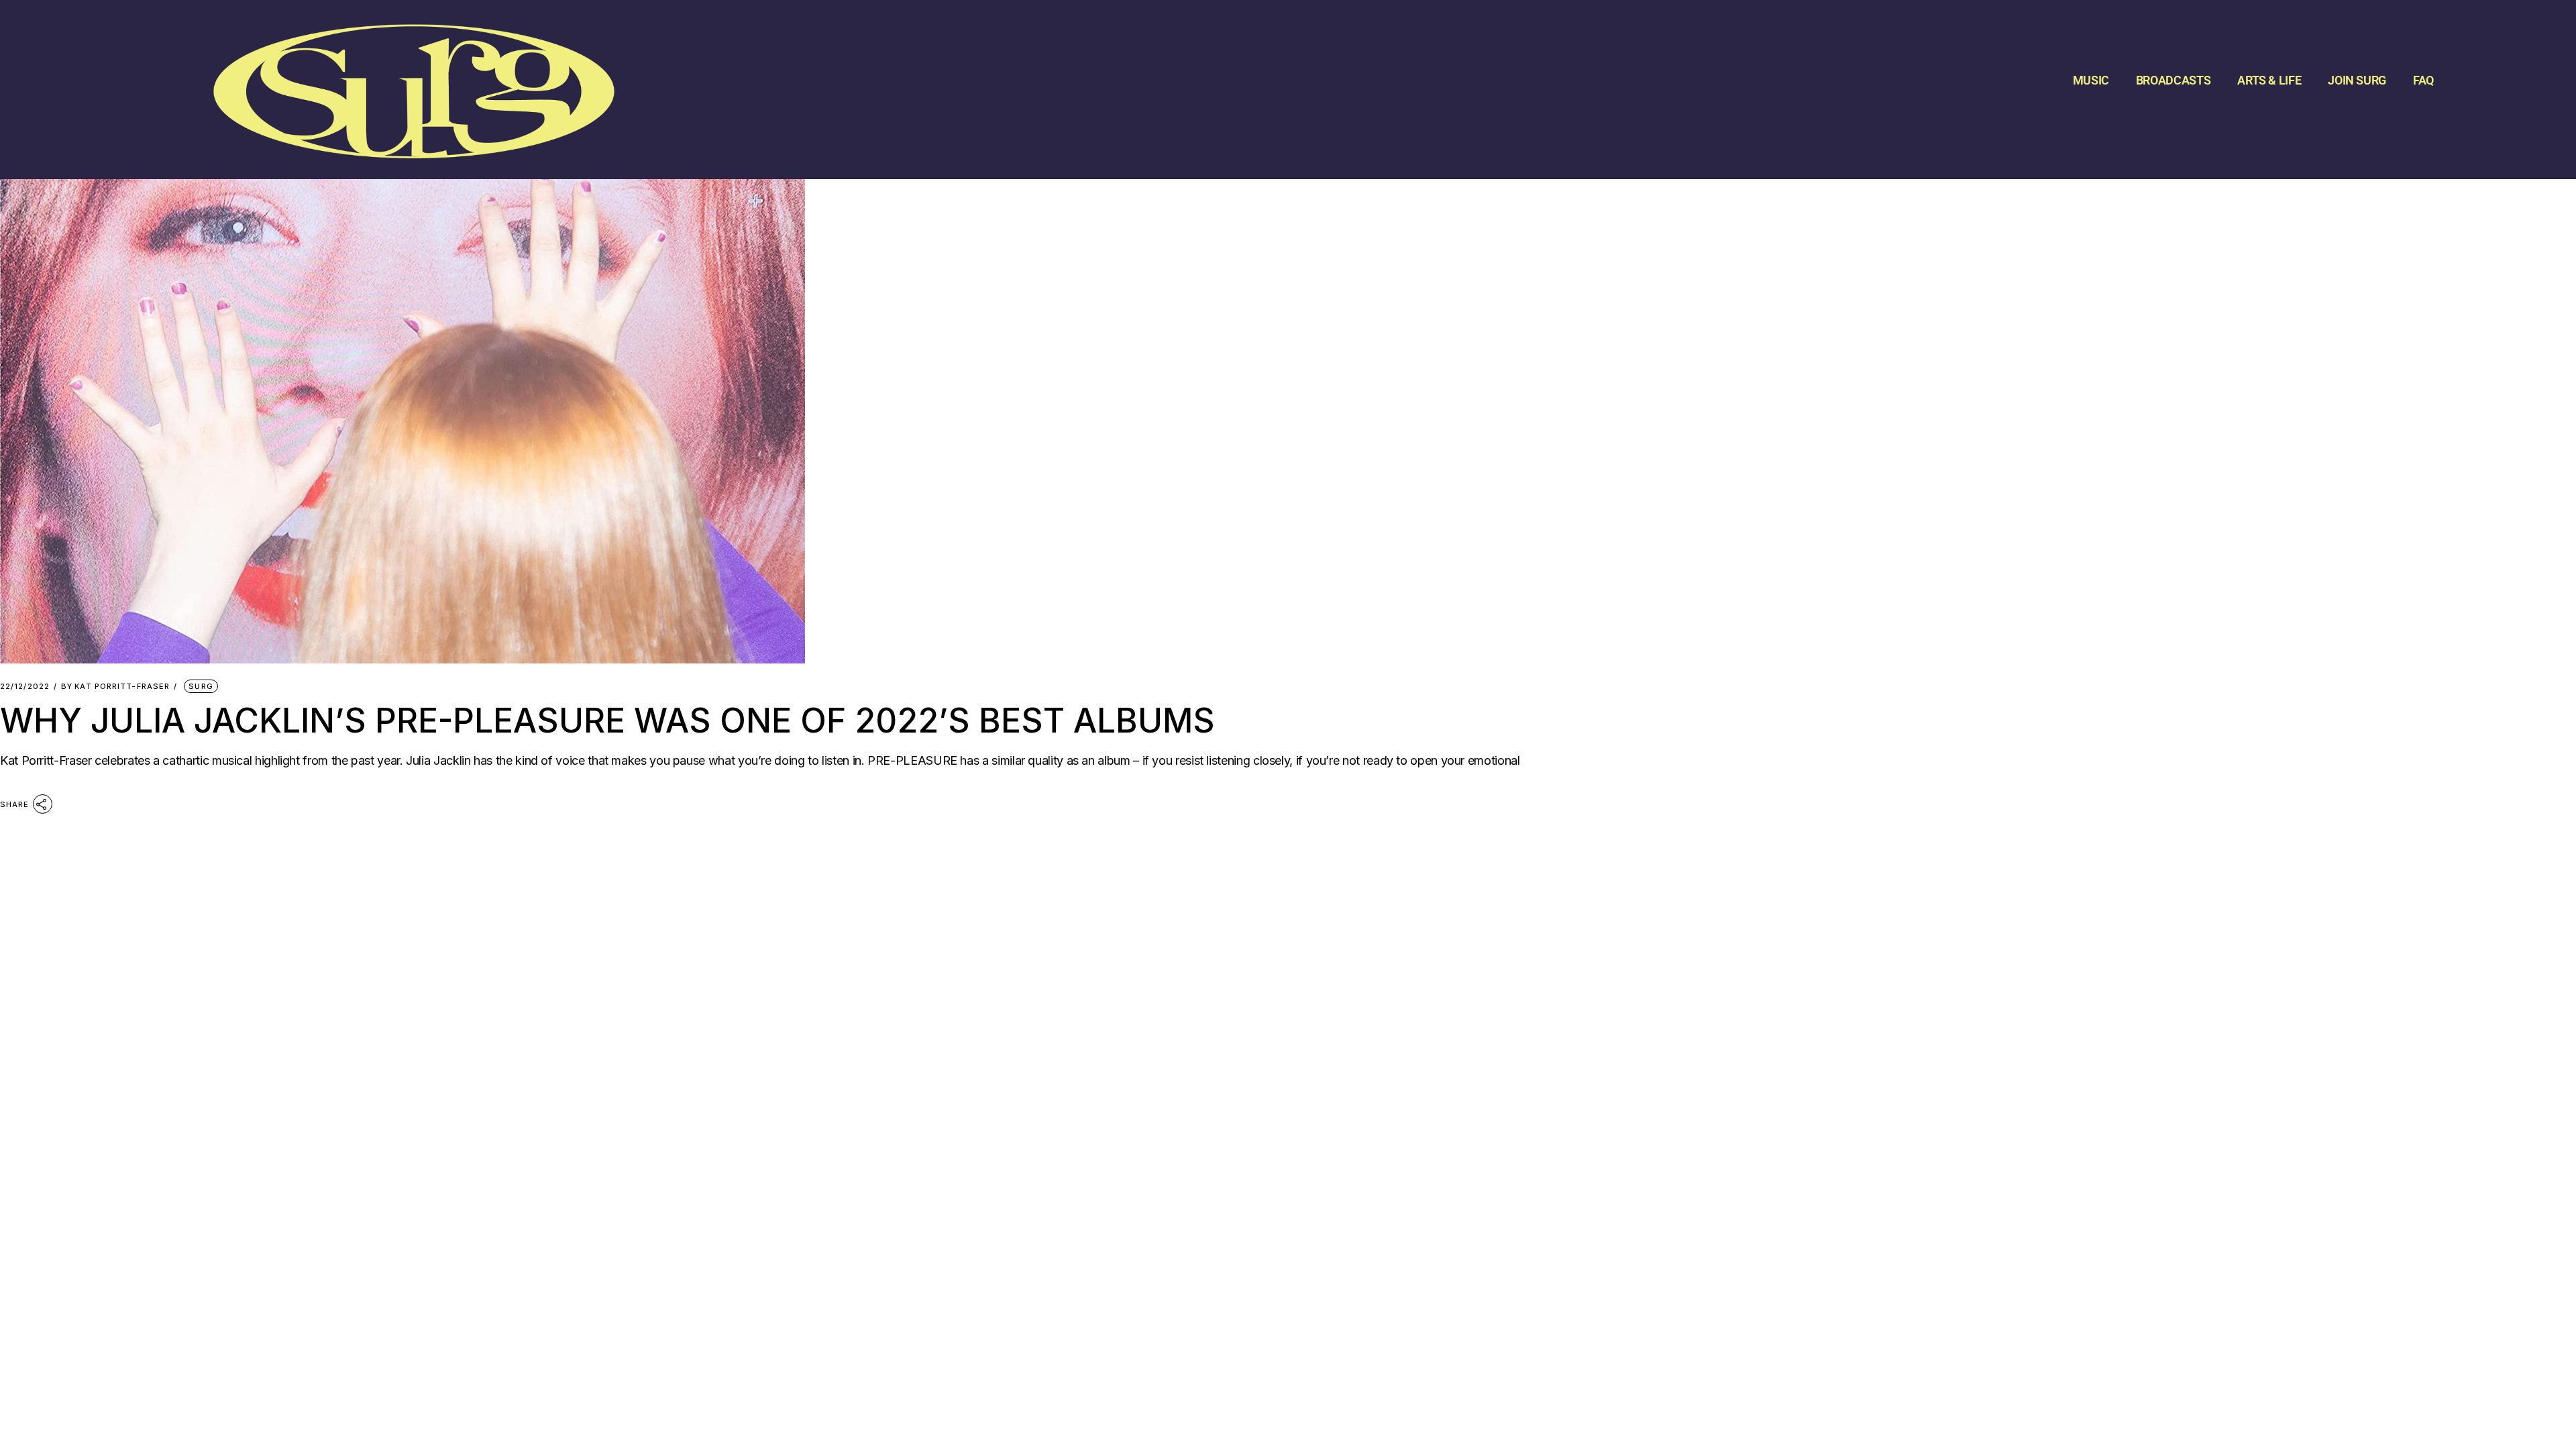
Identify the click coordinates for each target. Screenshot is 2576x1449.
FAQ (2423, 80)
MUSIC (2091, 80)
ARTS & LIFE (2269, 80)
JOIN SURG (2357, 80)
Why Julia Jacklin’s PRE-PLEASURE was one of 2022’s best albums (607, 720)
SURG (201, 686)
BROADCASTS (2173, 80)
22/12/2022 (25, 687)
